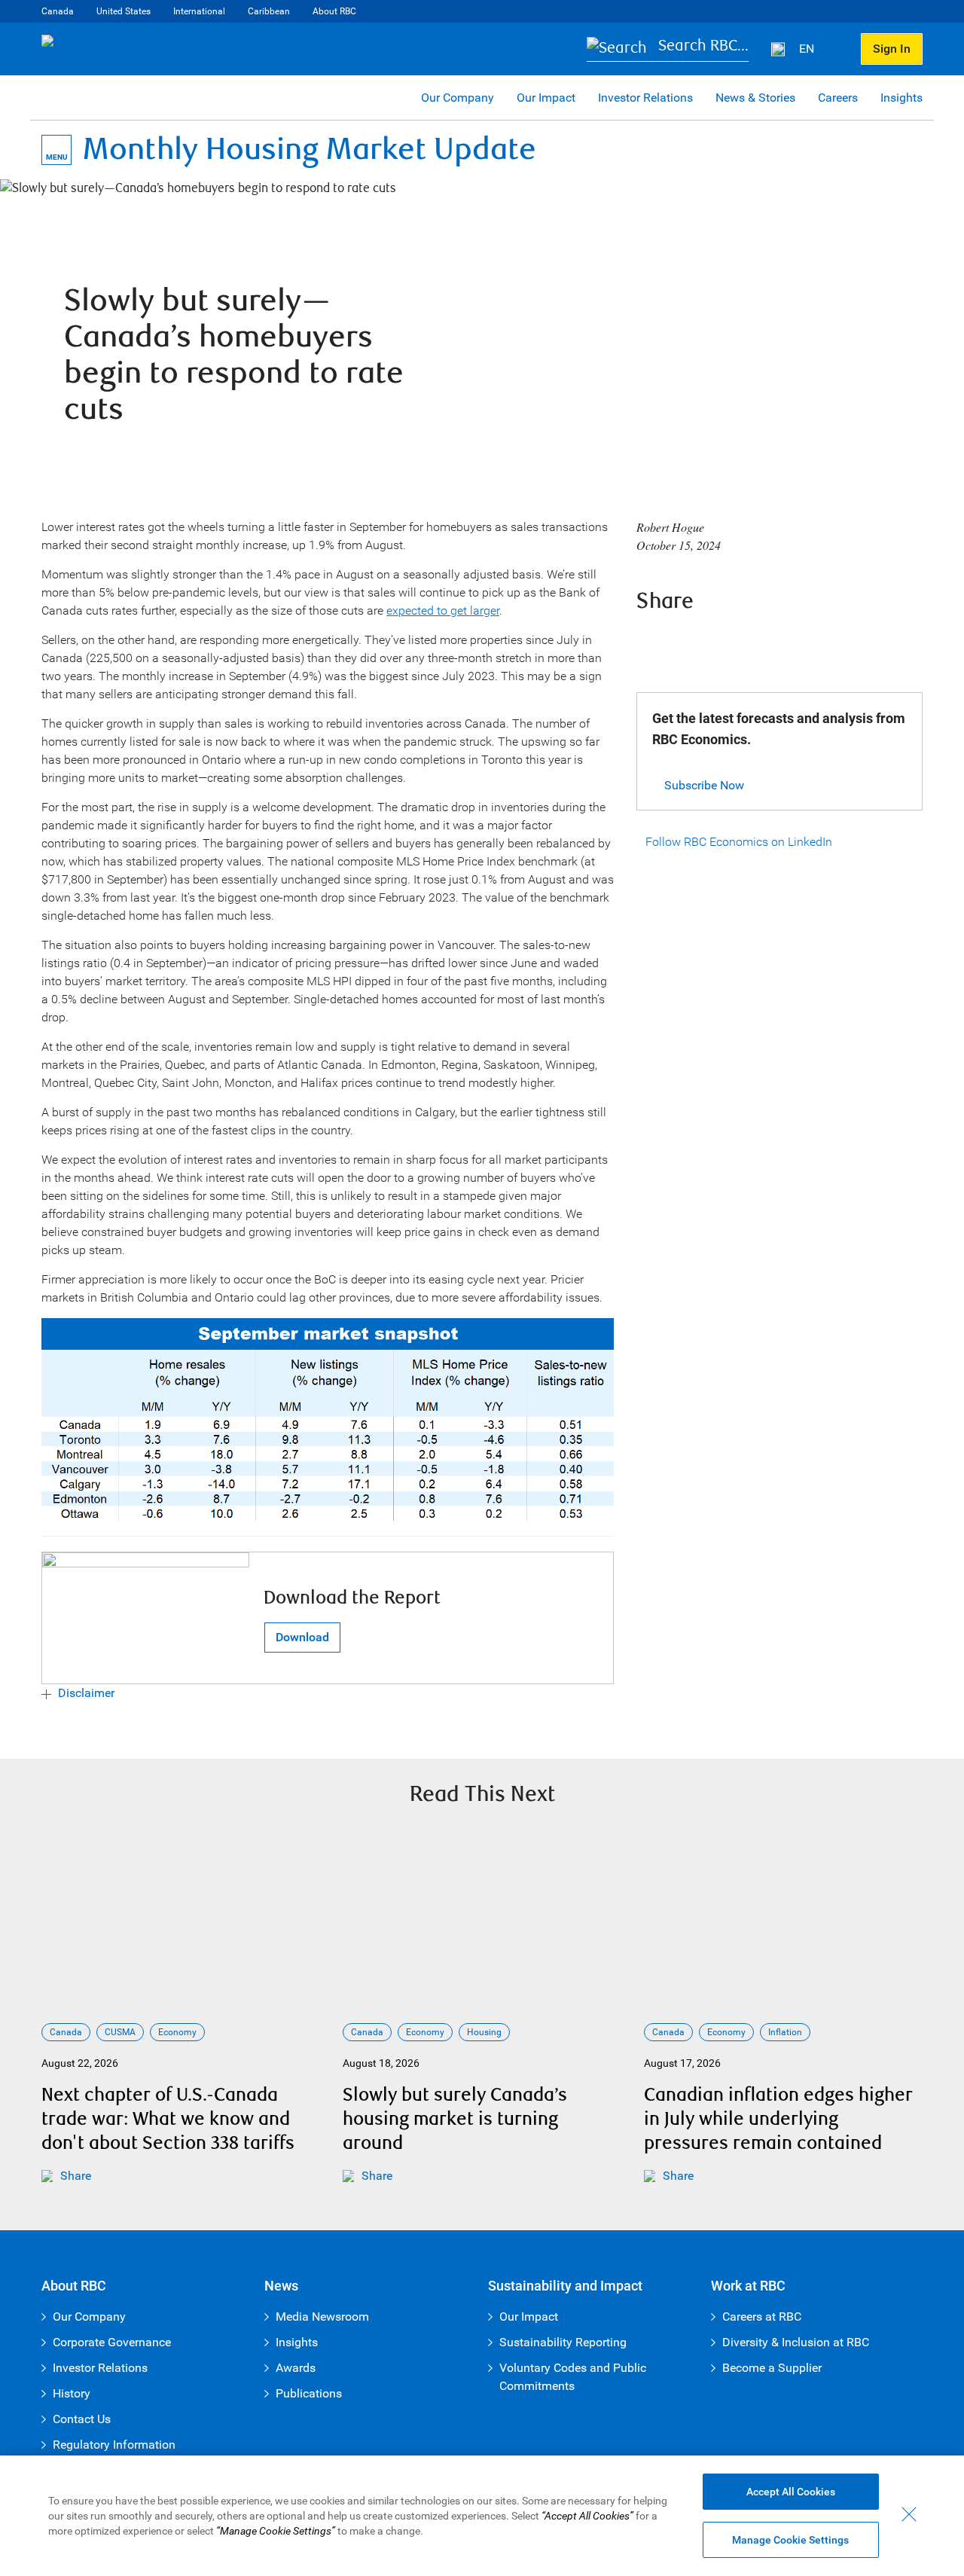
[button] (668, 49)
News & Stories (755, 98)
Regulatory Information (114, 2445)
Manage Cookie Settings (790, 2540)
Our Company (458, 98)
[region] (482, 2516)
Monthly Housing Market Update (310, 150)
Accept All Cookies (791, 2492)
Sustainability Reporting (563, 2342)
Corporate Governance (112, 2342)
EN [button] (808, 49)
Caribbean (269, 11)
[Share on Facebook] (651, 642)
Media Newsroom (322, 2317)
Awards (296, 2368)
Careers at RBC (762, 2317)
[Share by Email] (773, 642)
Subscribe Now (704, 785)
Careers (838, 98)
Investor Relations (645, 98)
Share (76, 2176)
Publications (309, 2393)
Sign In (892, 49)
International (199, 11)
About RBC (334, 11)
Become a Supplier (772, 2368)
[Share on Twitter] (692, 642)
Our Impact (546, 98)
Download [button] (302, 1637)
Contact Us (82, 2419)
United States (124, 11)
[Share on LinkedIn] (733, 642)
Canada (58, 11)
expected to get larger (443, 610)
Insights (901, 98)
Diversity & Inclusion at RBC (796, 2342)
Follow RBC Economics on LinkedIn (739, 842)
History (72, 2393)
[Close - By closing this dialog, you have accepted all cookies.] (909, 2514)
